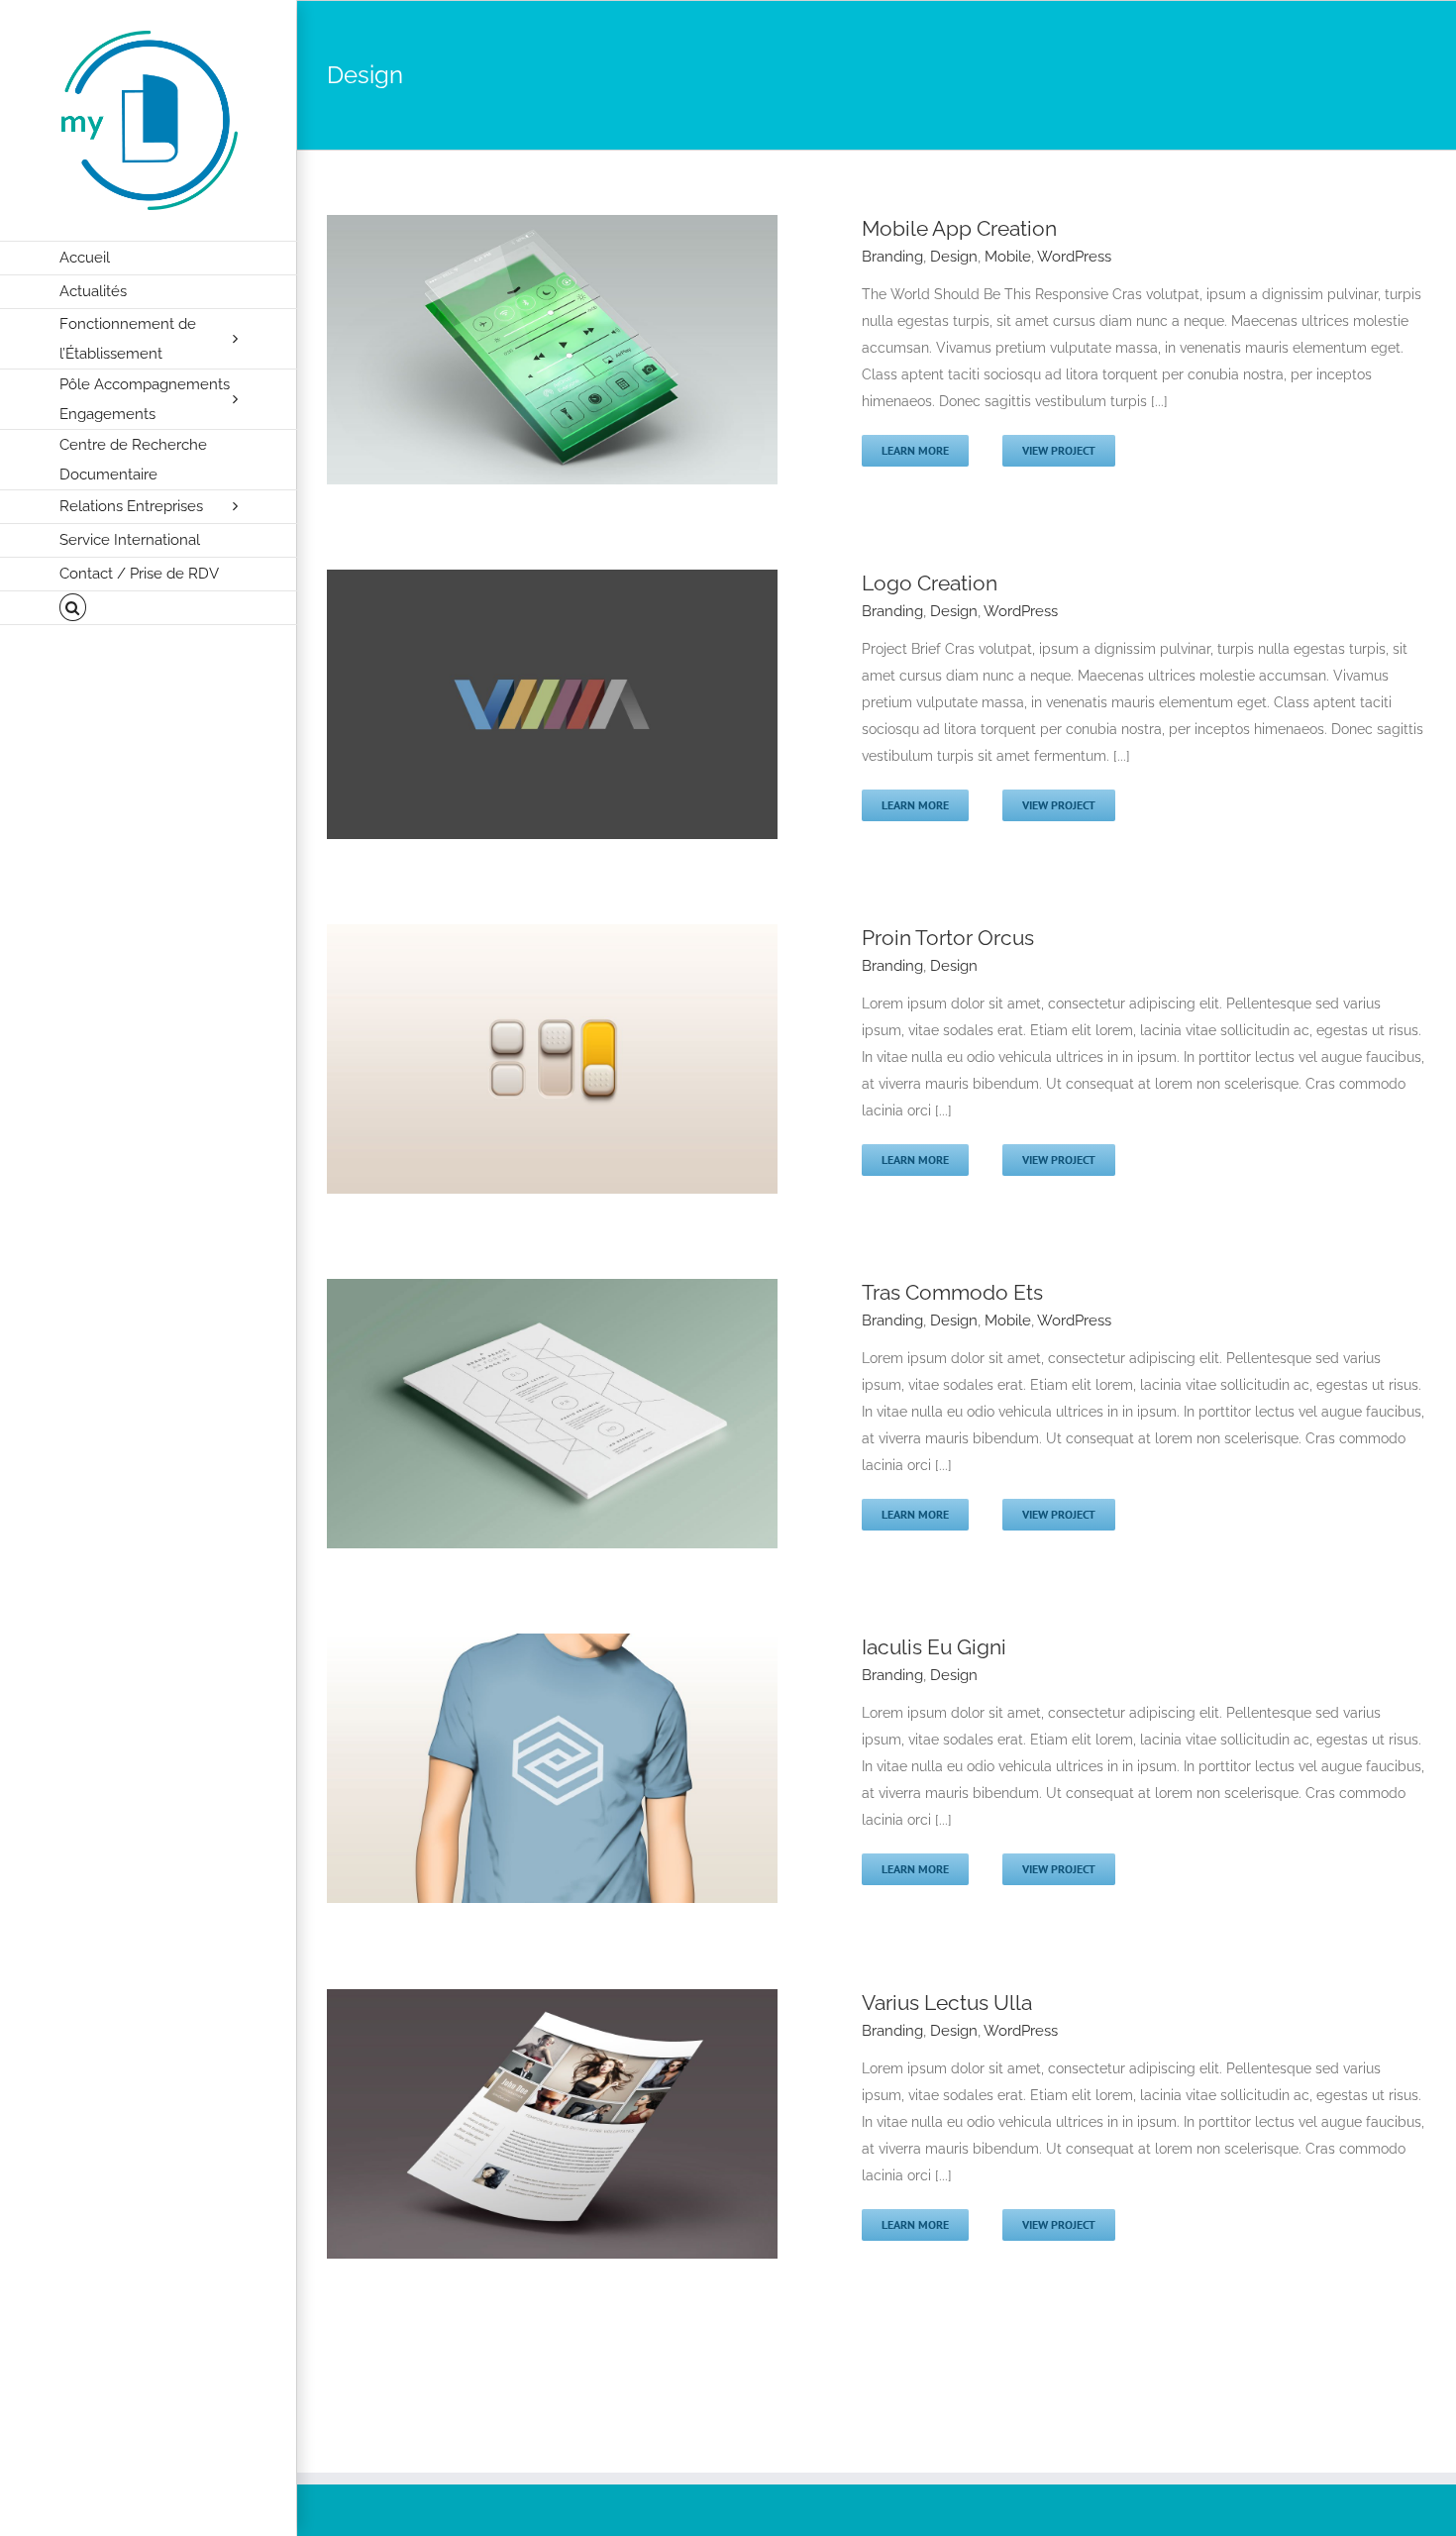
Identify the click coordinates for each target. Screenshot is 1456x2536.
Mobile (1008, 257)
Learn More (915, 450)
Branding (892, 257)
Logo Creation (930, 583)
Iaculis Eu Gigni (934, 1647)
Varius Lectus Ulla (947, 2003)
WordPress (1074, 257)
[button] (149, 608)
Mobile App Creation (959, 228)
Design (954, 257)
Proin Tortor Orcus (948, 938)
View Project (1059, 450)
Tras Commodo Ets (952, 1292)
